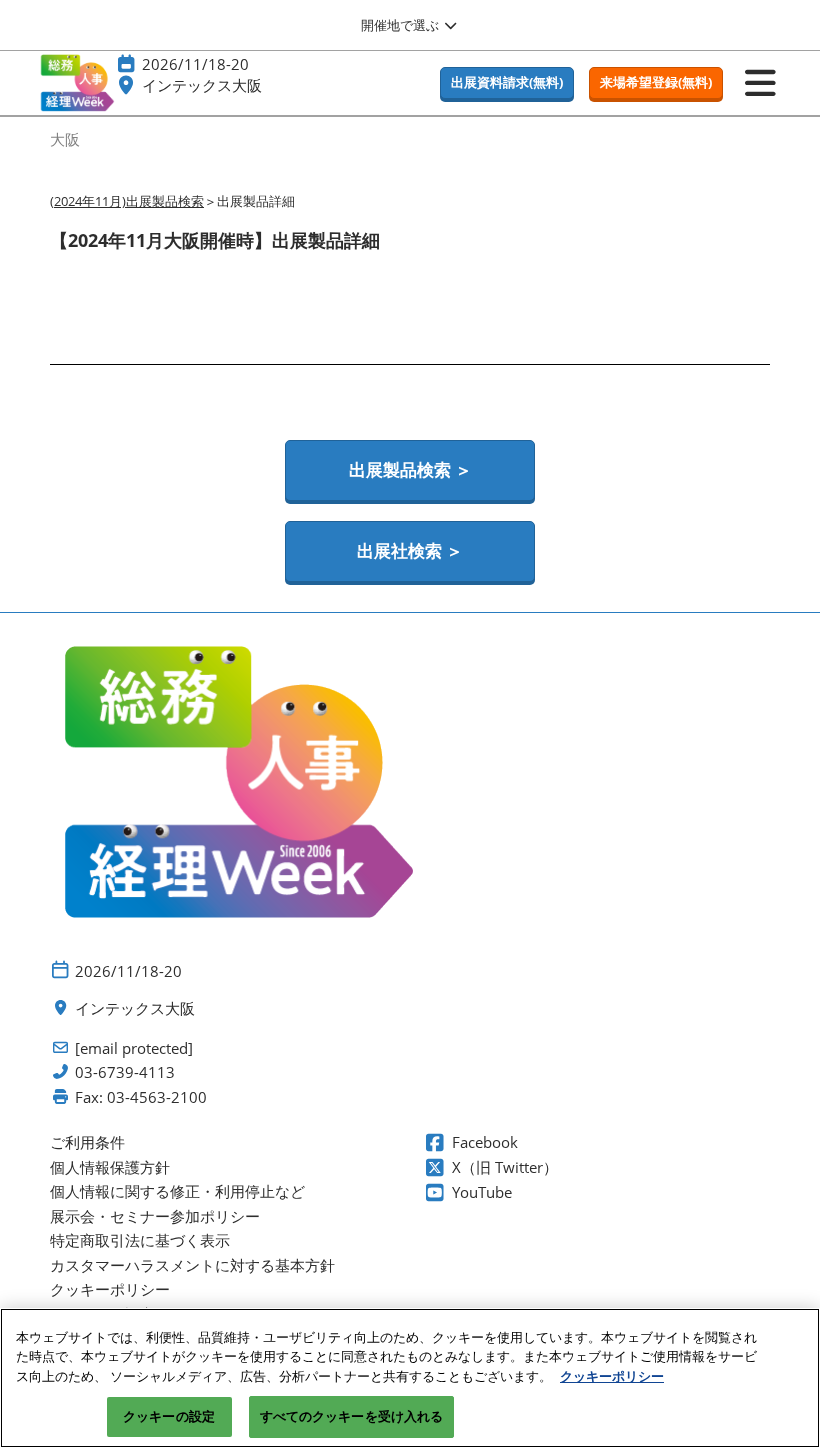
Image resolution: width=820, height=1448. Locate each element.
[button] (507, 83)
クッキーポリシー (612, 1376)
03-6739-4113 (125, 1072)
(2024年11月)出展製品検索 (127, 201)
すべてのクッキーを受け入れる (352, 1416)
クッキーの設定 (169, 1416)
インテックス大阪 (202, 85)
